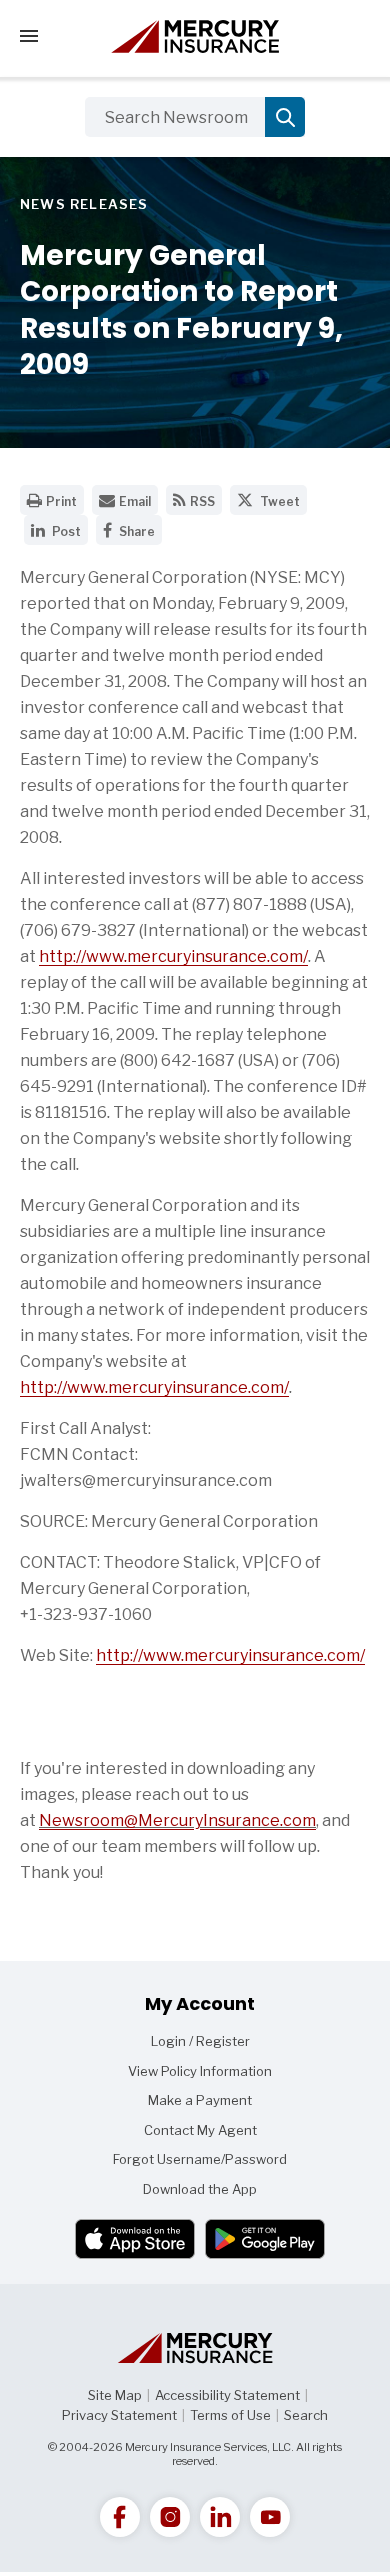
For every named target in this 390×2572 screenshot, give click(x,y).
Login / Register (200, 2041)
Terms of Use (230, 2415)
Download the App (200, 2189)
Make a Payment (200, 2100)
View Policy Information (200, 2071)
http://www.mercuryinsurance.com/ (173, 956)
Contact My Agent (200, 2130)
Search (306, 2415)
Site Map (115, 2395)
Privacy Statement (119, 2415)
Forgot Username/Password (200, 2159)
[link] (120, 2517)
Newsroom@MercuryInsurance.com (177, 1820)
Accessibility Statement (227, 2395)
